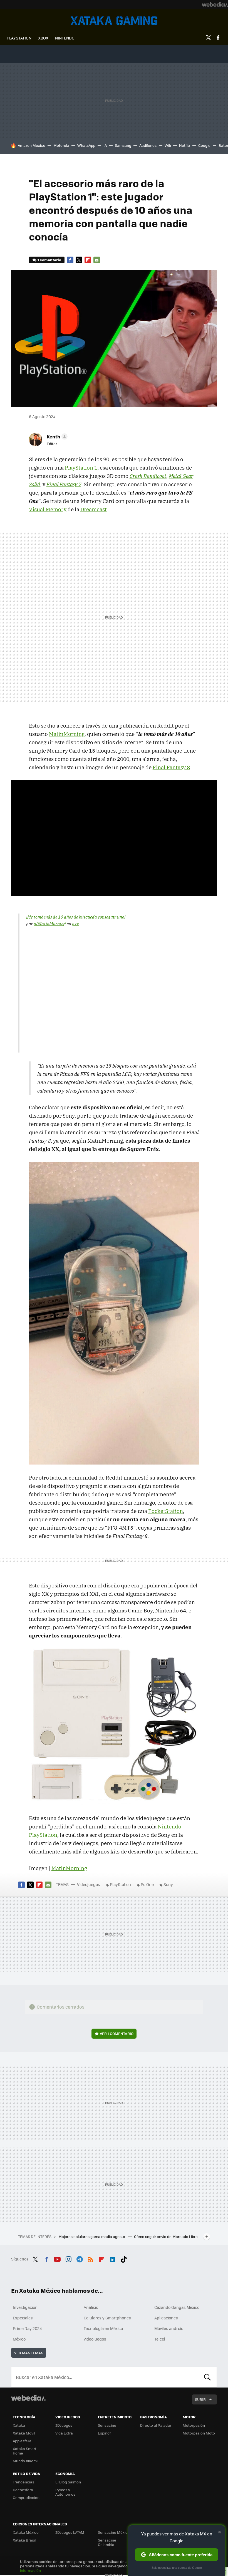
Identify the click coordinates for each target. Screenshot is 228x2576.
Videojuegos (114, 21)
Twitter (208, 38)
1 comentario (49, 260)
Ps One (147, 1884)
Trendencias (23, 2482)
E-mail (97, 260)
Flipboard (88, 260)
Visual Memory (48, 509)
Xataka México (26, 2532)
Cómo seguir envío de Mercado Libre (166, 2236)
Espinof (104, 2433)
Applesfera (22, 2441)
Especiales (23, 2318)
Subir (200, 2399)
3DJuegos (64, 2425)
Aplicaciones (166, 2318)
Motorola (61, 145)
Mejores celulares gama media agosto (92, 2236)
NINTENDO (65, 38)
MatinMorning (67, 734)
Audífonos (148, 145)
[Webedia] (215, 4)
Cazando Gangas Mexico (177, 2307)
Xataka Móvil (24, 2433)
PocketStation (166, 1511)
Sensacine (107, 2425)
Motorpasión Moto (199, 2433)
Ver (117, 2033)
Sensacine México (114, 2532)
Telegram (80, 2258)
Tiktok (124, 2258)
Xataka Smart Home (25, 2451)
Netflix (185, 145)
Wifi (168, 145)
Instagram (68, 2258)
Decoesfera (23, 2490)
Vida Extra (64, 2433)
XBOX (43, 38)
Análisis (91, 2307)
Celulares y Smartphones (107, 2318)
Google (204, 145)
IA (105, 145)
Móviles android (169, 2328)
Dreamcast (94, 509)
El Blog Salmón (68, 2482)
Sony (168, 1884)
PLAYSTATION (19, 38)
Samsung (123, 145)
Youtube (57, 2258)
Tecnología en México (103, 2328)
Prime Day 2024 (27, 2328)
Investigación (25, 2307)
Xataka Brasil (24, 2540)
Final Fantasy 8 (171, 767)
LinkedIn (113, 2258)
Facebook (218, 38)
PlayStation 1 (81, 468)
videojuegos (95, 2339)
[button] (56, 436)
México (19, 2339)
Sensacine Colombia (107, 2542)
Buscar (207, 2377)
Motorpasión (194, 2425)
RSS (91, 2258)
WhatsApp (86, 145)
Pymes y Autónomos (65, 2492)
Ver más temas (29, 2353)
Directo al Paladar (156, 2425)
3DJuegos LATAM (70, 2532)
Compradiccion (26, 2497)
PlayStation (120, 1884)
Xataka (19, 2425)
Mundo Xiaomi (25, 2461)
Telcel (160, 2339)
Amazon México (32, 145)
